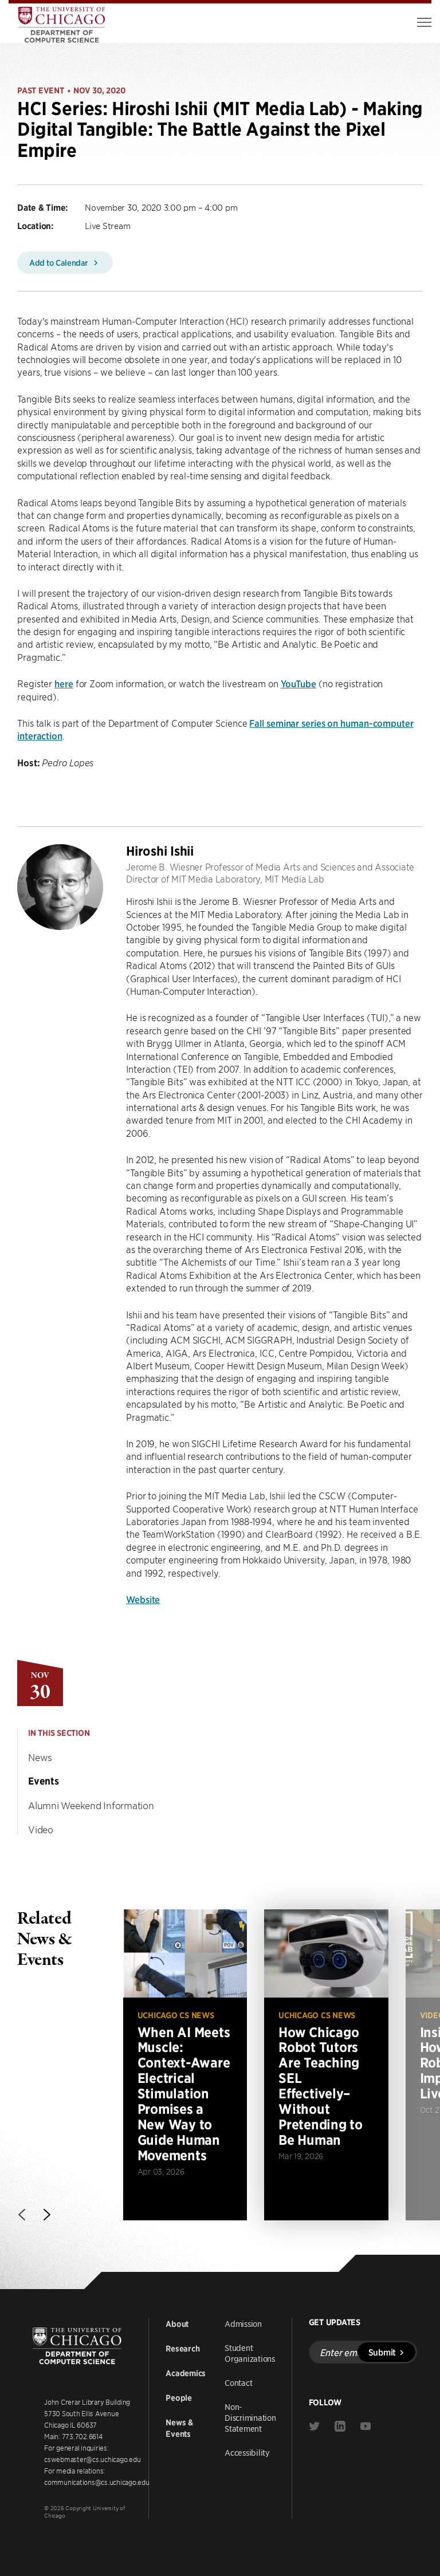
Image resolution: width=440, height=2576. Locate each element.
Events (44, 1781)
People (179, 2398)
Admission (243, 2323)
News (40, 1757)
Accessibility (247, 2452)
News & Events (179, 2428)
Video (41, 1829)
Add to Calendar (60, 262)
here (64, 683)
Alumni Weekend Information (91, 1805)
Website (143, 1599)
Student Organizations (250, 2353)
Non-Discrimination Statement (250, 2417)
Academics (186, 2373)
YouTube (298, 683)
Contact (238, 2382)
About (177, 2324)
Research (182, 2349)
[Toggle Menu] (424, 22)
